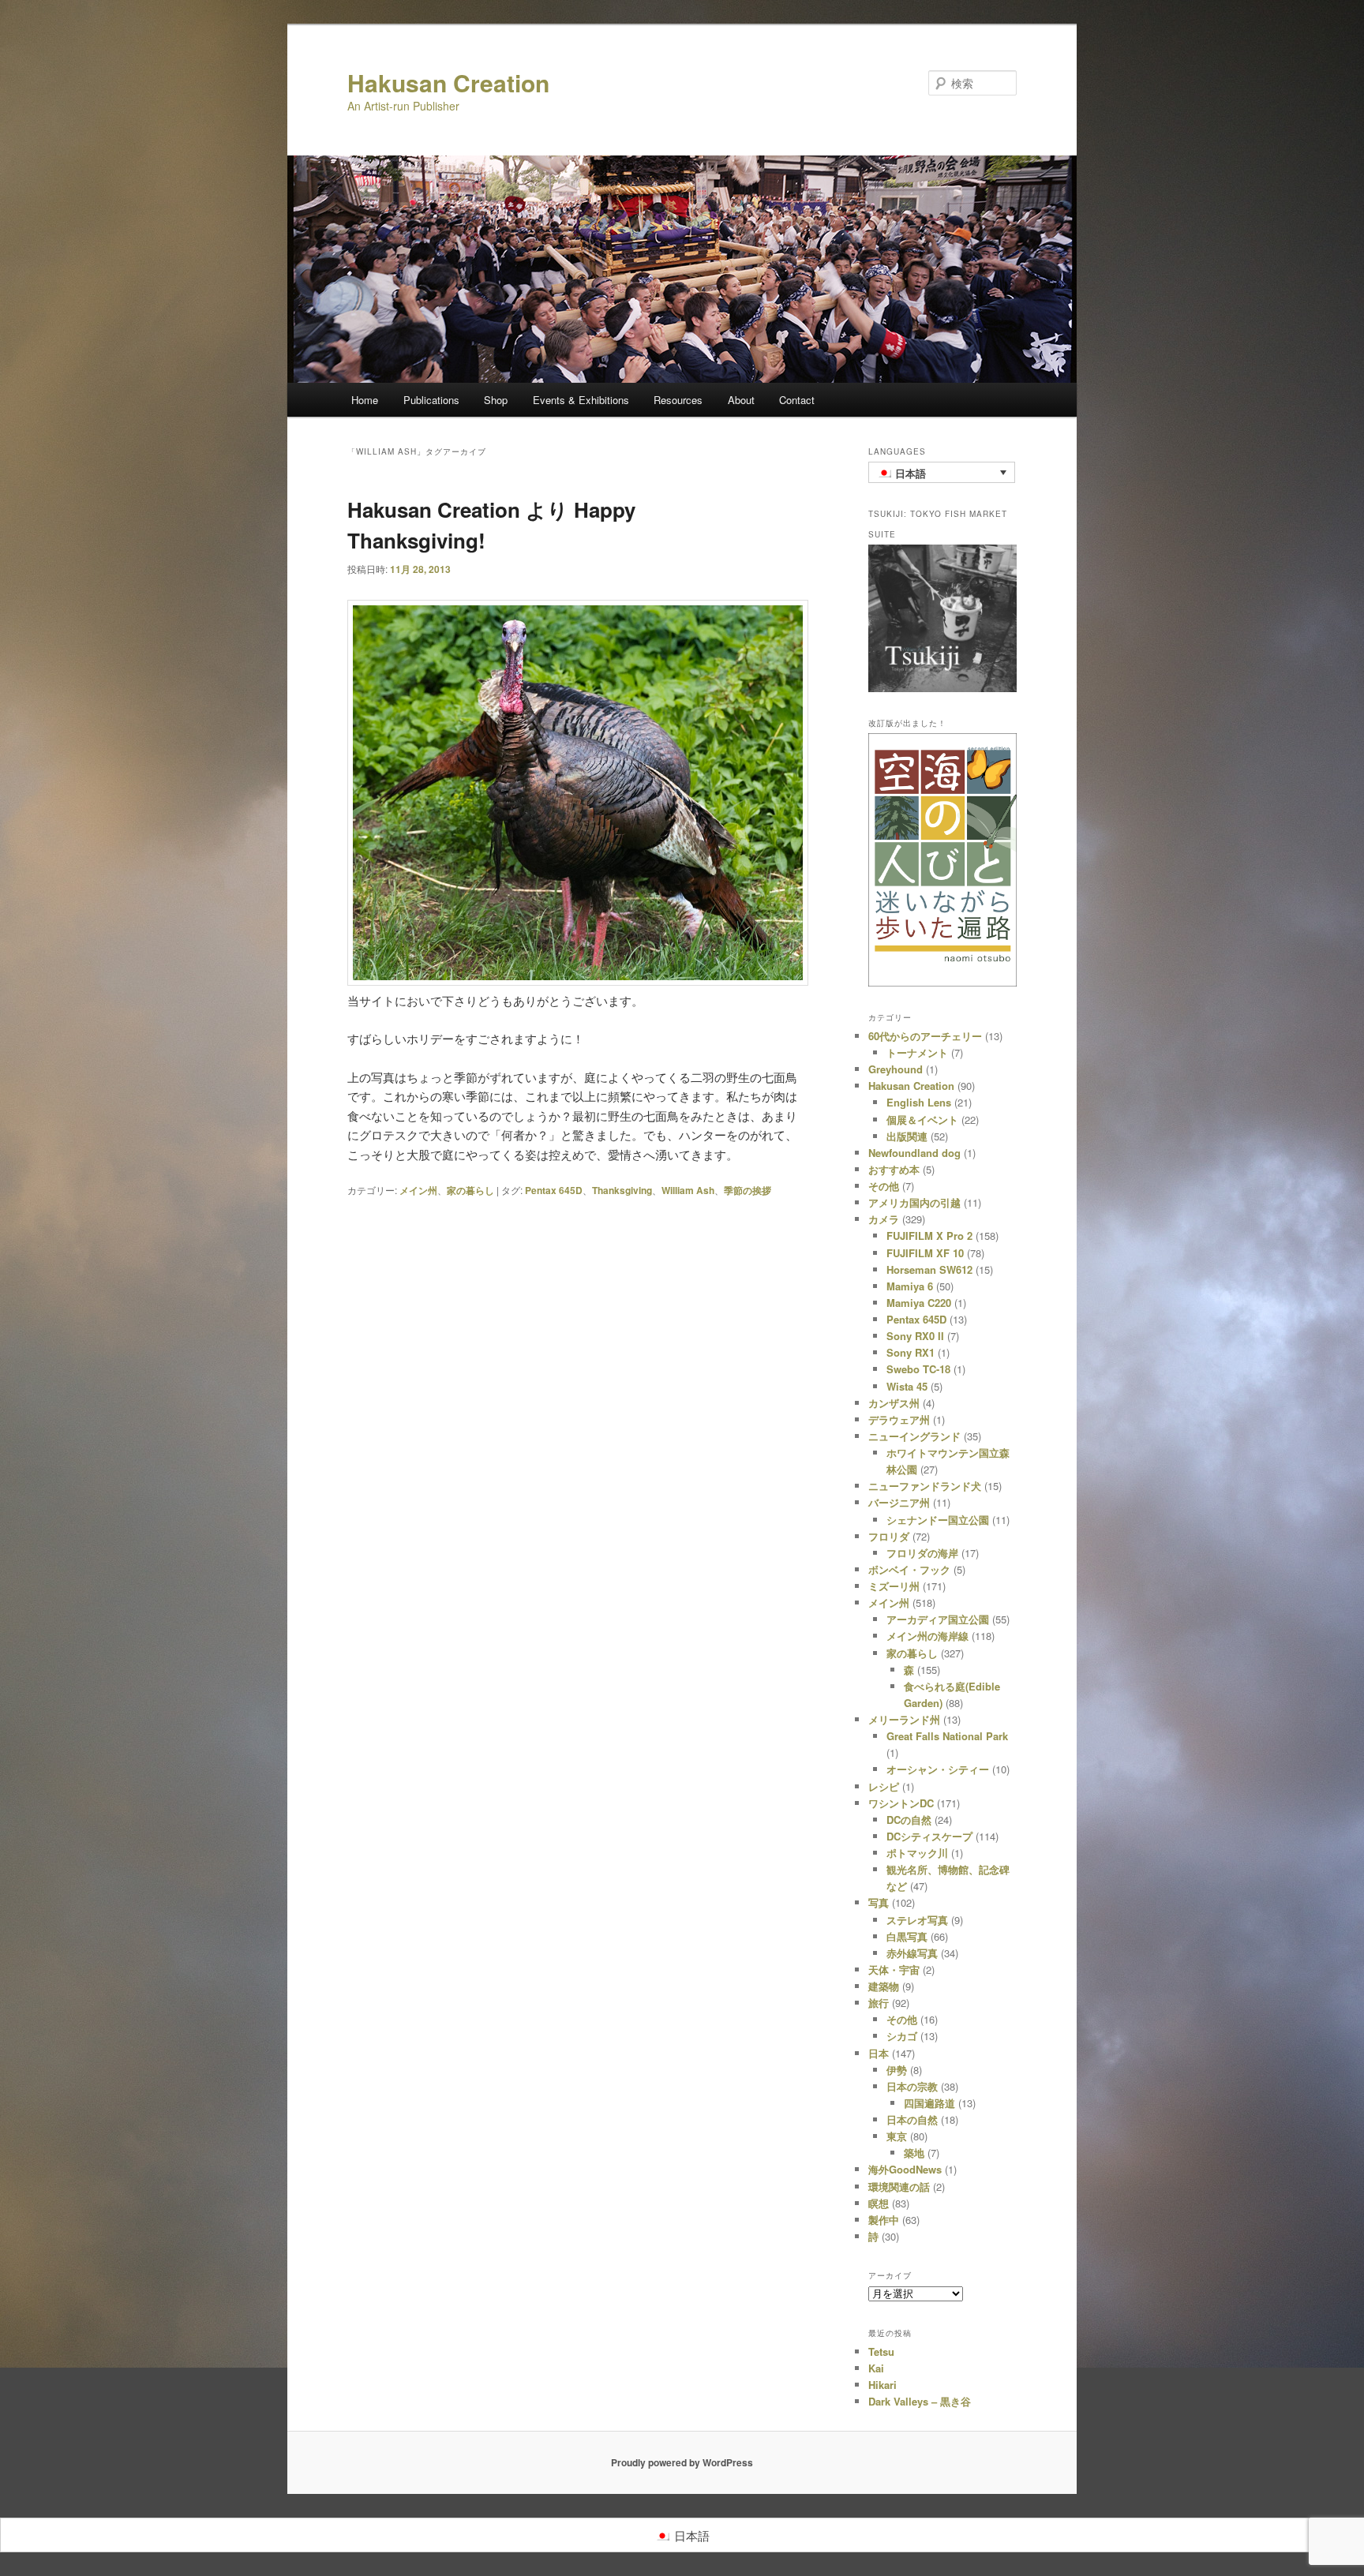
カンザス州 (894, 1403)
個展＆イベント (922, 1120)
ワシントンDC (901, 1803)
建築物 (884, 1986)
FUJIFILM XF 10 (925, 1253)
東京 (897, 2136)
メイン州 (418, 1190)
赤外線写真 (912, 1953)
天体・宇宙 (894, 1969)
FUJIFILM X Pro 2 (929, 1236)
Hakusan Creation (448, 82)
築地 (914, 2153)
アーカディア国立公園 (938, 1619)
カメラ (884, 1219)
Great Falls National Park (947, 1736)
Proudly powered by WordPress (682, 2462)
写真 (879, 1902)
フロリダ (889, 1536)
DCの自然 (909, 1820)
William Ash (688, 1190)
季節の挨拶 (748, 1190)
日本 (879, 2053)
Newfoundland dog (914, 1153)
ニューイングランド (914, 1436)
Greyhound (896, 1069)
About (741, 400)
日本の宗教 (912, 2086)
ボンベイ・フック (909, 1569)
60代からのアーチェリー (925, 1036)
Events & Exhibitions (581, 400)
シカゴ (902, 2036)
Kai (876, 2368)
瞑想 (879, 2203)
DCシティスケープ (929, 1836)
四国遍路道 (929, 2103)
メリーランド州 (904, 1719)
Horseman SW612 (929, 1269)
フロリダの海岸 (922, 1553)
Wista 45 (907, 1386)
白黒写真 (907, 1936)
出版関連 (907, 1136)
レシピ (884, 1786)
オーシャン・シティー (938, 1769)
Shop (496, 400)
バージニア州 (899, 1502)
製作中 (884, 2220)
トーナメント (917, 1052)
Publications (431, 400)
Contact (797, 400)
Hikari (882, 2385)
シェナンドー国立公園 (938, 1520)
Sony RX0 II (915, 1336)
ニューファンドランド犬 (925, 1486)
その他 (884, 1186)
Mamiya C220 (919, 1303)
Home (365, 400)
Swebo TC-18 (918, 1369)
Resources (678, 400)
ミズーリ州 (894, 1586)
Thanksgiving (622, 1190)
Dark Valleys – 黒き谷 (920, 2401)
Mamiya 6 (910, 1286)
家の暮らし (470, 1190)
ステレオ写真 (917, 1920)
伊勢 (897, 2070)
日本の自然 (912, 2119)
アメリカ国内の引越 (914, 1202)
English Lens (919, 1102)
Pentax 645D (554, 1190)
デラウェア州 (899, 1419)
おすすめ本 (894, 1169)
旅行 (879, 2003)
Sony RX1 (911, 1352)
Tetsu (881, 2351)
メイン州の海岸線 (927, 1636)
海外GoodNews (905, 2169)
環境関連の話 (899, 2187)
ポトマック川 (917, 1853)
